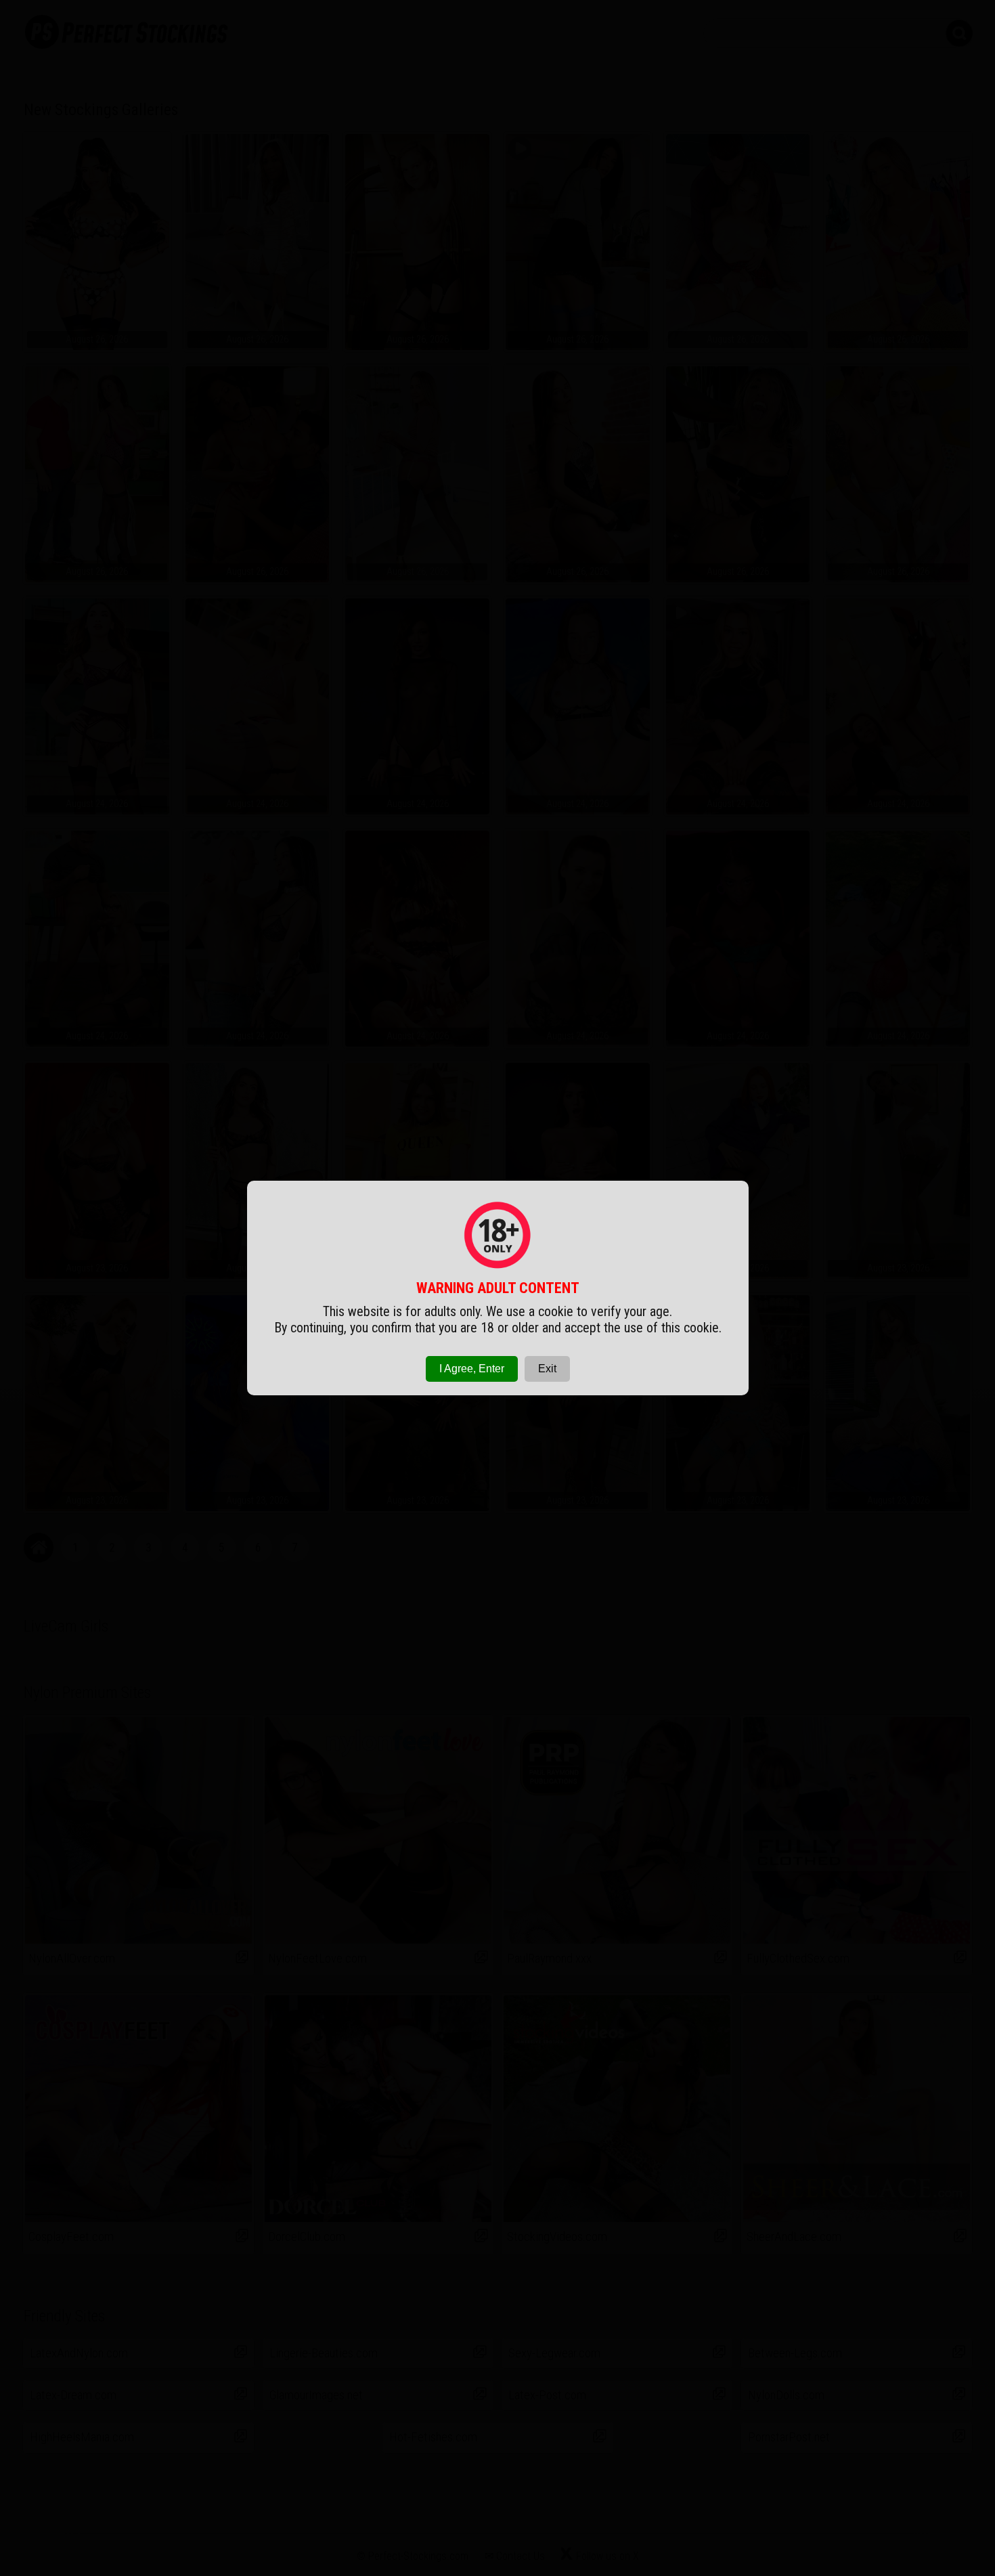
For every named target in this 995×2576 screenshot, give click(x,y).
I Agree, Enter (472, 1369)
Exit (547, 1369)
